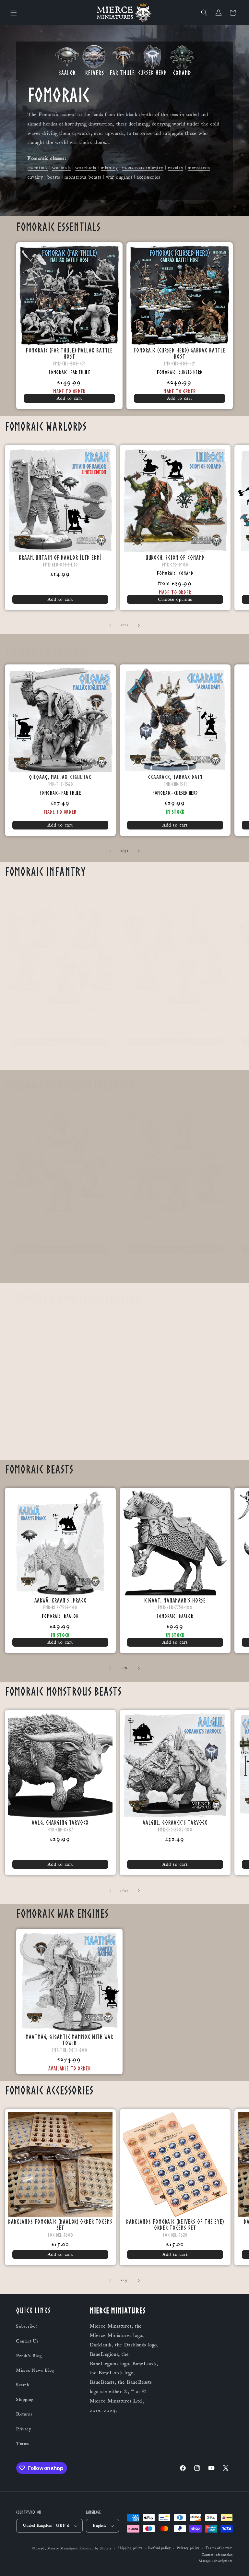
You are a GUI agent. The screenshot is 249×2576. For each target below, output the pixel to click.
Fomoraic (58, 372)
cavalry (176, 168)
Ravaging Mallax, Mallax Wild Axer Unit (179, 1429)
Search (23, 2385)
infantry (109, 168)
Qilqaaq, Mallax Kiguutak (60, 777)
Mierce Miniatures (63, 2548)
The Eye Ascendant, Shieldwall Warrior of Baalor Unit (60, 1012)
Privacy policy (188, 2548)
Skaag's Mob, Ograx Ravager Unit (69, 1429)
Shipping (25, 2400)
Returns (24, 2414)
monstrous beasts (83, 177)
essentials (38, 168)
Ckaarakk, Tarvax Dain (175, 777)
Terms (23, 2444)
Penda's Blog (29, 2356)
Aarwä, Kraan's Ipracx (60, 1600)
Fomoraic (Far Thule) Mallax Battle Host (70, 353)
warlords (62, 168)
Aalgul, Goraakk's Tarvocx (175, 1822)
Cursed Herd (190, 372)
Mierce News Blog (35, 2370)
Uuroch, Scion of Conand (175, 557)
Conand (186, 573)
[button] (14, 13)
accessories (149, 177)
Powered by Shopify (96, 2548)
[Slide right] (139, 626)
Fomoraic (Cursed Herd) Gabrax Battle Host (180, 353)
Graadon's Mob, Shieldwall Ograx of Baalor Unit (60, 1220)
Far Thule (80, 372)
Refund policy (159, 2548)
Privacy (24, 2429)
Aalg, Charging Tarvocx (60, 1822)
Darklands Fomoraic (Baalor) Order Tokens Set (60, 2224)
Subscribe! (27, 2326)
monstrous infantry (143, 168)
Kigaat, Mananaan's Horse (175, 1600)
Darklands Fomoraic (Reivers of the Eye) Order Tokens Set (175, 2224)
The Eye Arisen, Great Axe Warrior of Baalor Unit (175, 1012)
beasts (54, 177)
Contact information (217, 2555)
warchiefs (86, 168)
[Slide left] (110, 626)
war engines (119, 177)
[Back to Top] (236, 2563)
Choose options (175, 599)
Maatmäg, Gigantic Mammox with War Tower (69, 2040)
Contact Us (28, 2341)
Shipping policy (130, 2548)
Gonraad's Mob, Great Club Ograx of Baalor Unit (175, 1220)
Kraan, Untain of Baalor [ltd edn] (60, 557)
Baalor (71, 1616)
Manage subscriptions (216, 2561)
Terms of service (219, 2548)
